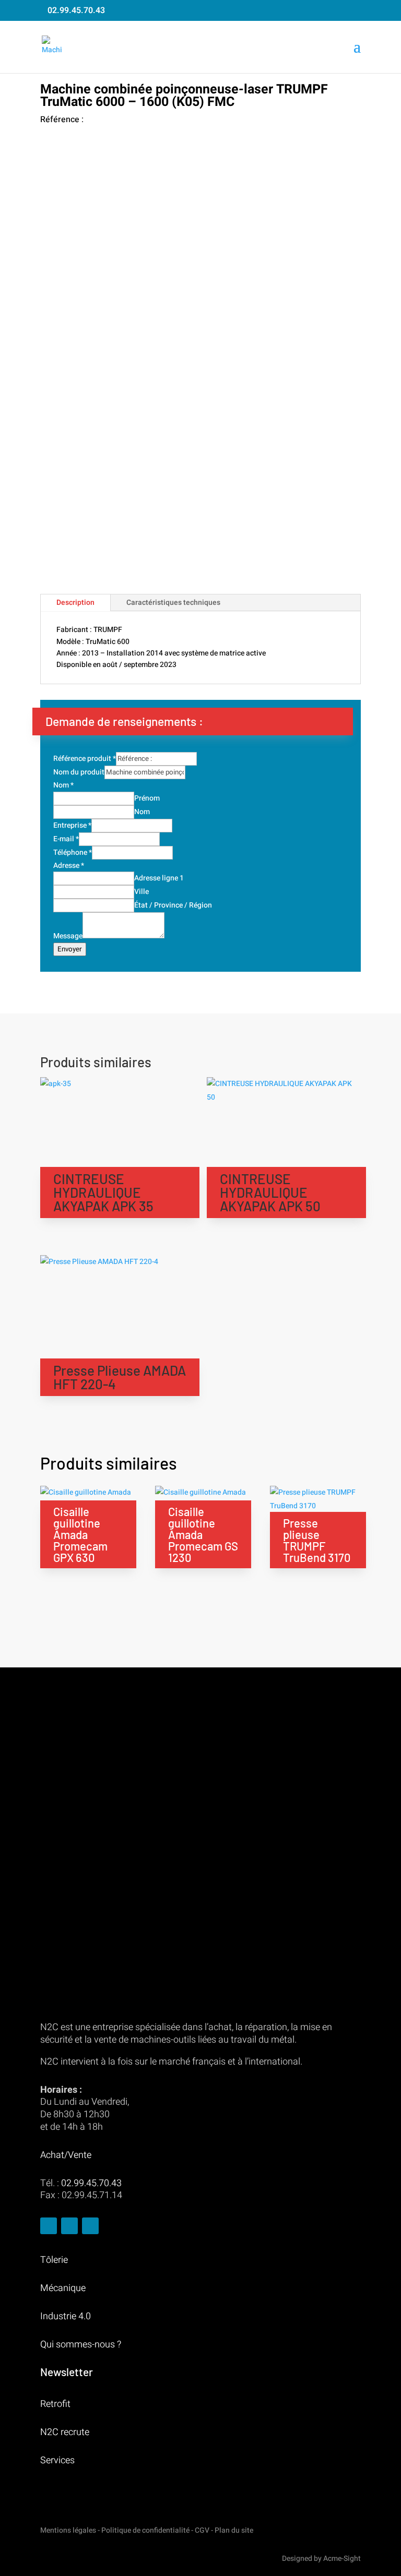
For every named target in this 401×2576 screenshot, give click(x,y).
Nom (63, 785)
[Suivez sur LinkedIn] (90, 2226)
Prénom (147, 798)
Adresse (69, 866)
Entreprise (72, 825)
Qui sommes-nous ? (81, 2345)
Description (75, 603)
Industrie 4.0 (66, 2316)
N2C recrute (65, 2432)
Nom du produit (79, 772)
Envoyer (70, 949)
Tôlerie (54, 2260)
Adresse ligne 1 (159, 878)
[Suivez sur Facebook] (49, 2226)
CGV (202, 2530)
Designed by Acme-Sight (321, 2559)
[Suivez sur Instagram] (69, 2226)
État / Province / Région (173, 905)
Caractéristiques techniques (173, 603)
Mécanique (63, 2288)
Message (68, 936)
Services (57, 2460)
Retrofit (55, 2404)
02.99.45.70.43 (76, 10)
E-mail (66, 839)
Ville (141, 892)
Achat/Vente (66, 2155)
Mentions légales (68, 2530)
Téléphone (73, 852)
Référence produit (85, 759)
